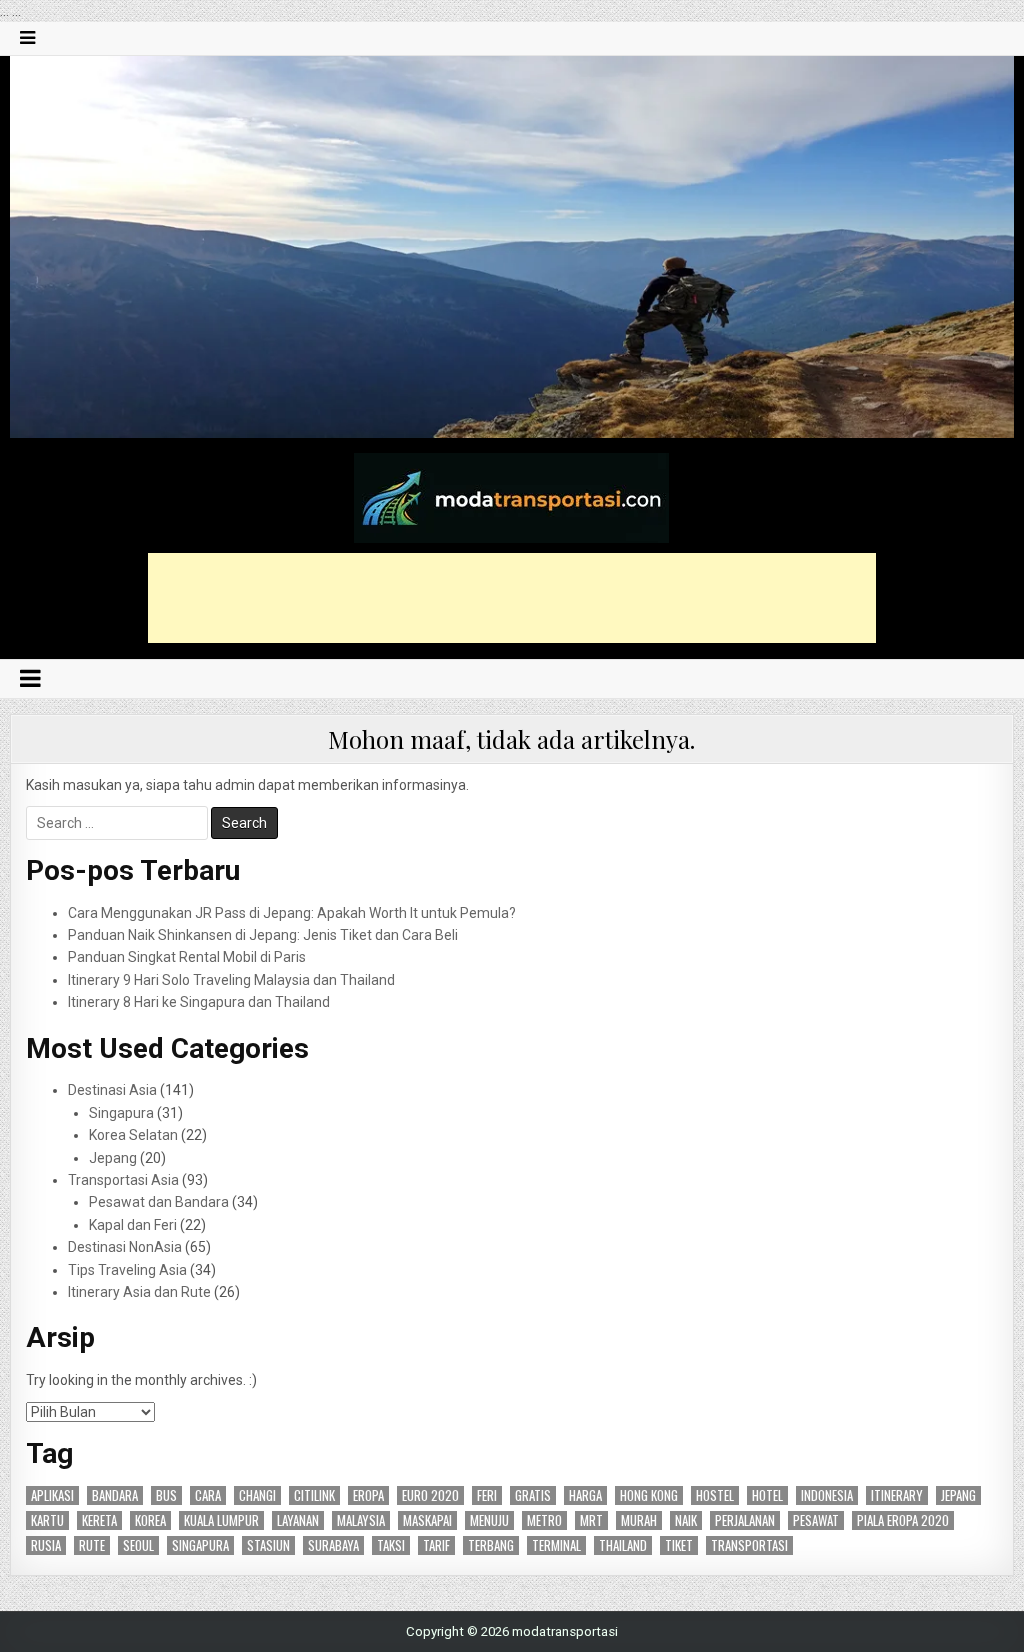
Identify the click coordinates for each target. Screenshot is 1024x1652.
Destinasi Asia (112, 1090)
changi (257, 1495)
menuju (489, 1520)
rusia (46, 1545)
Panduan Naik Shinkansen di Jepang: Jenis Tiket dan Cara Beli (263, 935)
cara (208, 1495)
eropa (368, 1495)
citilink (314, 1495)
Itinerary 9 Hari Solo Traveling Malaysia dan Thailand (231, 980)
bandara (115, 1495)
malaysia (361, 1520)
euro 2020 (430, 1495)
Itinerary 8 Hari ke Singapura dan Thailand (199, 1002)
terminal (556, 1545)
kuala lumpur (221, 1520)
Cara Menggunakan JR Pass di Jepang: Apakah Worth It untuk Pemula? (292, 913)
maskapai (427, 1520)
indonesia (827, 1495)
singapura (200, 1545)
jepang (958, 1495)
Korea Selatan (133, 1135)
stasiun (268, 1545)
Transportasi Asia (123, 1180)
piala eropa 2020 (903, 1520)
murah (639, 1520)
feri (487, 1495)
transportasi (749, 1545)
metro (544, 1520)
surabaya (333, 1545)
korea (150, 1520)
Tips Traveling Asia (127, 1270)
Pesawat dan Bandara (159, 1202)
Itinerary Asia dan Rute (139, 1292)
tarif (436, 1545)
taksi (391, 1545)
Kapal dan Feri (133, 1225)
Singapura (121, 1113)
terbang (491, 1545)
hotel (767, 1495)
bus (166, 1495)
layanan (298, 1520)
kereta (99, 1520)
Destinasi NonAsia (125, 1247)
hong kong (649, 1495)
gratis (533, 1495)
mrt (591, 1520)
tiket (679, 1545)
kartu (47, 1520)
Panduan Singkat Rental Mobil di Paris (187, 957)
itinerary (897, 1495)
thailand (623, 1545)
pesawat (816, 1520)
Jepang (113, 1158)
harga (585, 1495)
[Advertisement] (512, 598)
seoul (138, 1545)
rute (92, 1545)
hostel (715, 1495)
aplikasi (52, 1495)
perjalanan (745, 1520)
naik (686, 1520)
